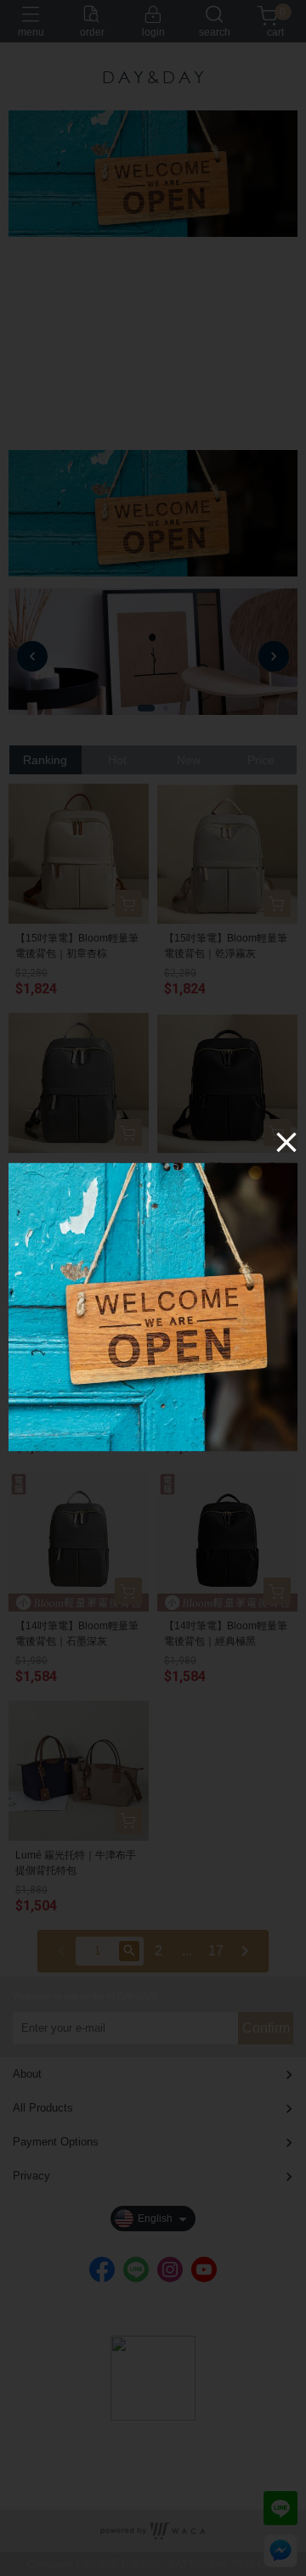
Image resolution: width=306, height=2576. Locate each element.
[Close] (286, 1142)
